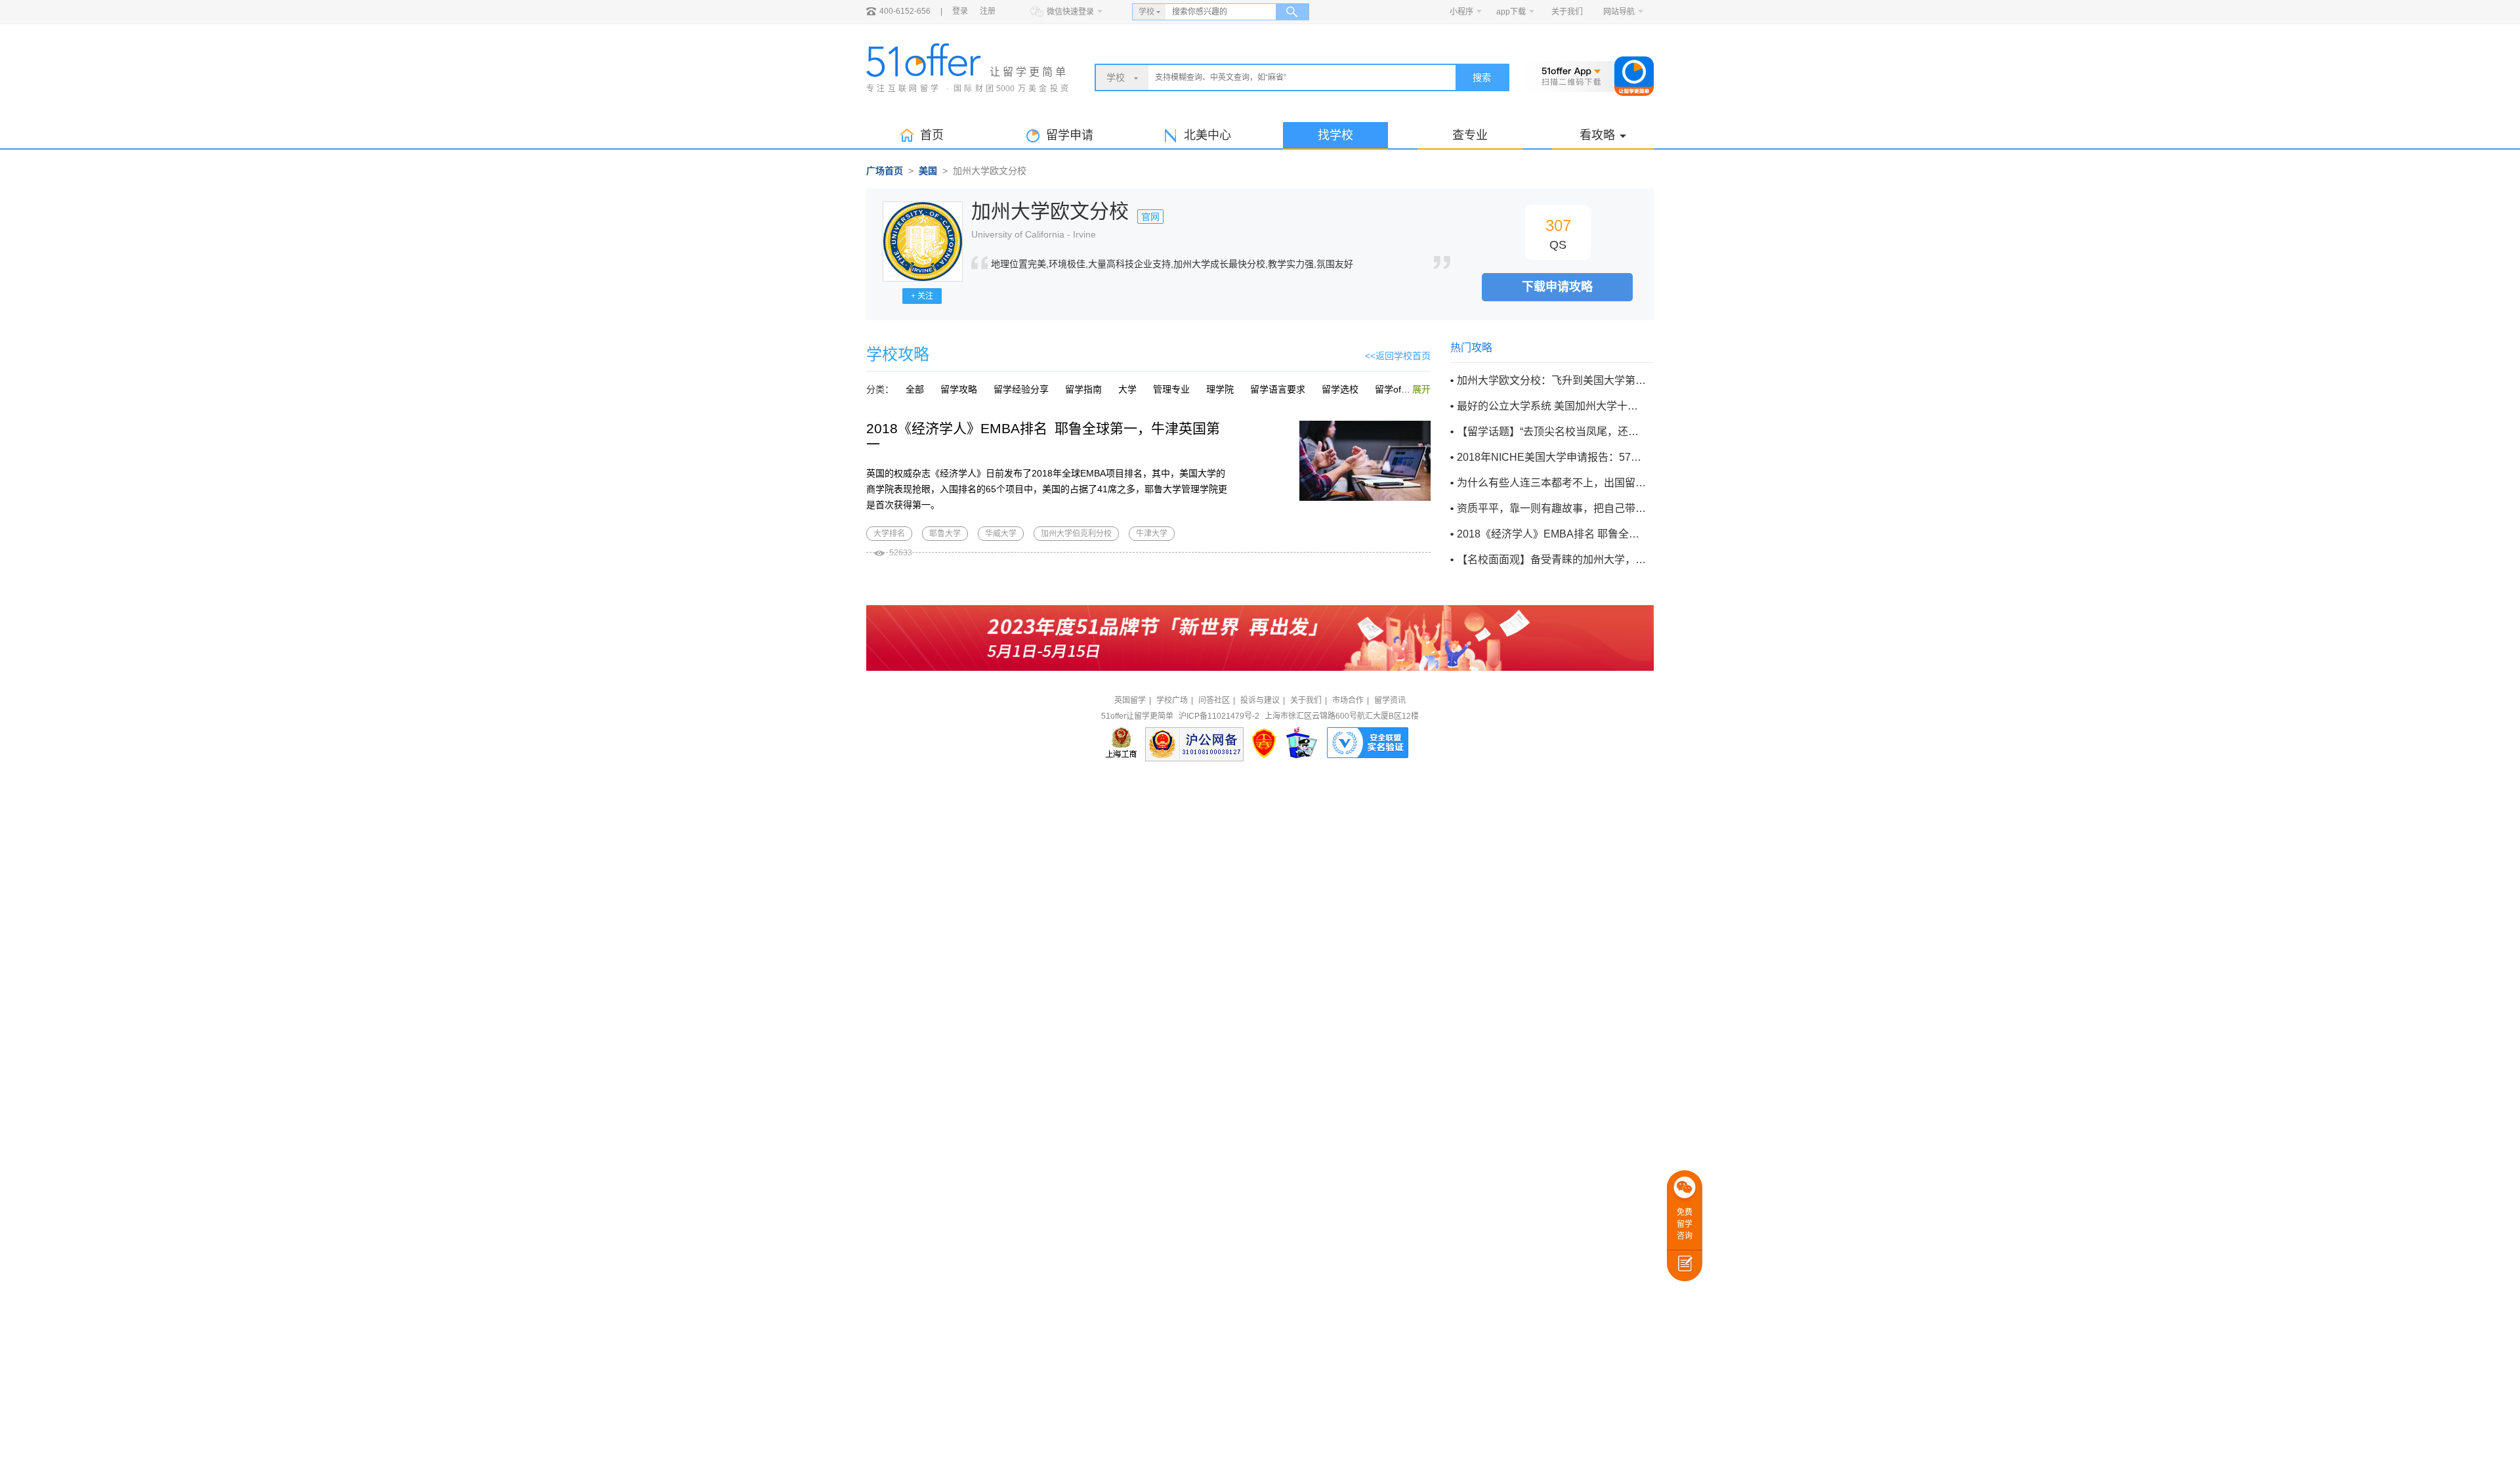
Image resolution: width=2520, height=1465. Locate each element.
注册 (988, 11)
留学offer (1394, 389)
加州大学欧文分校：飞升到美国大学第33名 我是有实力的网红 (1551, 380)
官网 (1150, 217)
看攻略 (1597, 135)
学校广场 (1172, 700)
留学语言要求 (1278, 389)
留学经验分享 (1021, 389)
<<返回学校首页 (1398, 356)
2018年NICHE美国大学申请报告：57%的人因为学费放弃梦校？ (1551, 457)
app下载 (1511, 12)
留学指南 (1083, 389)
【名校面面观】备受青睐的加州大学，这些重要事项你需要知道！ (1551, 560)
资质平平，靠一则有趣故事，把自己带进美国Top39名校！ (1551, 508)
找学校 (1335, 135)
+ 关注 (922, 296)
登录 (960, 11)
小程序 (1461, 12)
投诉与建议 (1260, 700)
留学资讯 (1390, 700)
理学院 (1220, 389)
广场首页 (885, 171)
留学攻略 (959, 389)
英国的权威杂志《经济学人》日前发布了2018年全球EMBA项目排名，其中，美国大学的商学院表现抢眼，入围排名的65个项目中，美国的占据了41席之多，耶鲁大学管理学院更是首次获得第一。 (1047, 489)
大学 (1127, 389)
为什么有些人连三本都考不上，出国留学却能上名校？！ (1551, 483)
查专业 (1470, 135)
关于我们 (1567, 12)
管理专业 (1171, 389)
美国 (928, 171)
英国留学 (1130, 700)
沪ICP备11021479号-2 (1219, 716)
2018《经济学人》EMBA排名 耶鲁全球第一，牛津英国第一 (1551, 534)
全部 (915, 389)
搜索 (1482, 77)
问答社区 (1214, 700)
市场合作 (1348, 700)
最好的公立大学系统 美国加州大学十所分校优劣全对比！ (1551, 406)
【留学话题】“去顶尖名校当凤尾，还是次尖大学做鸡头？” (1551, 432)
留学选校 (1340, 389)
